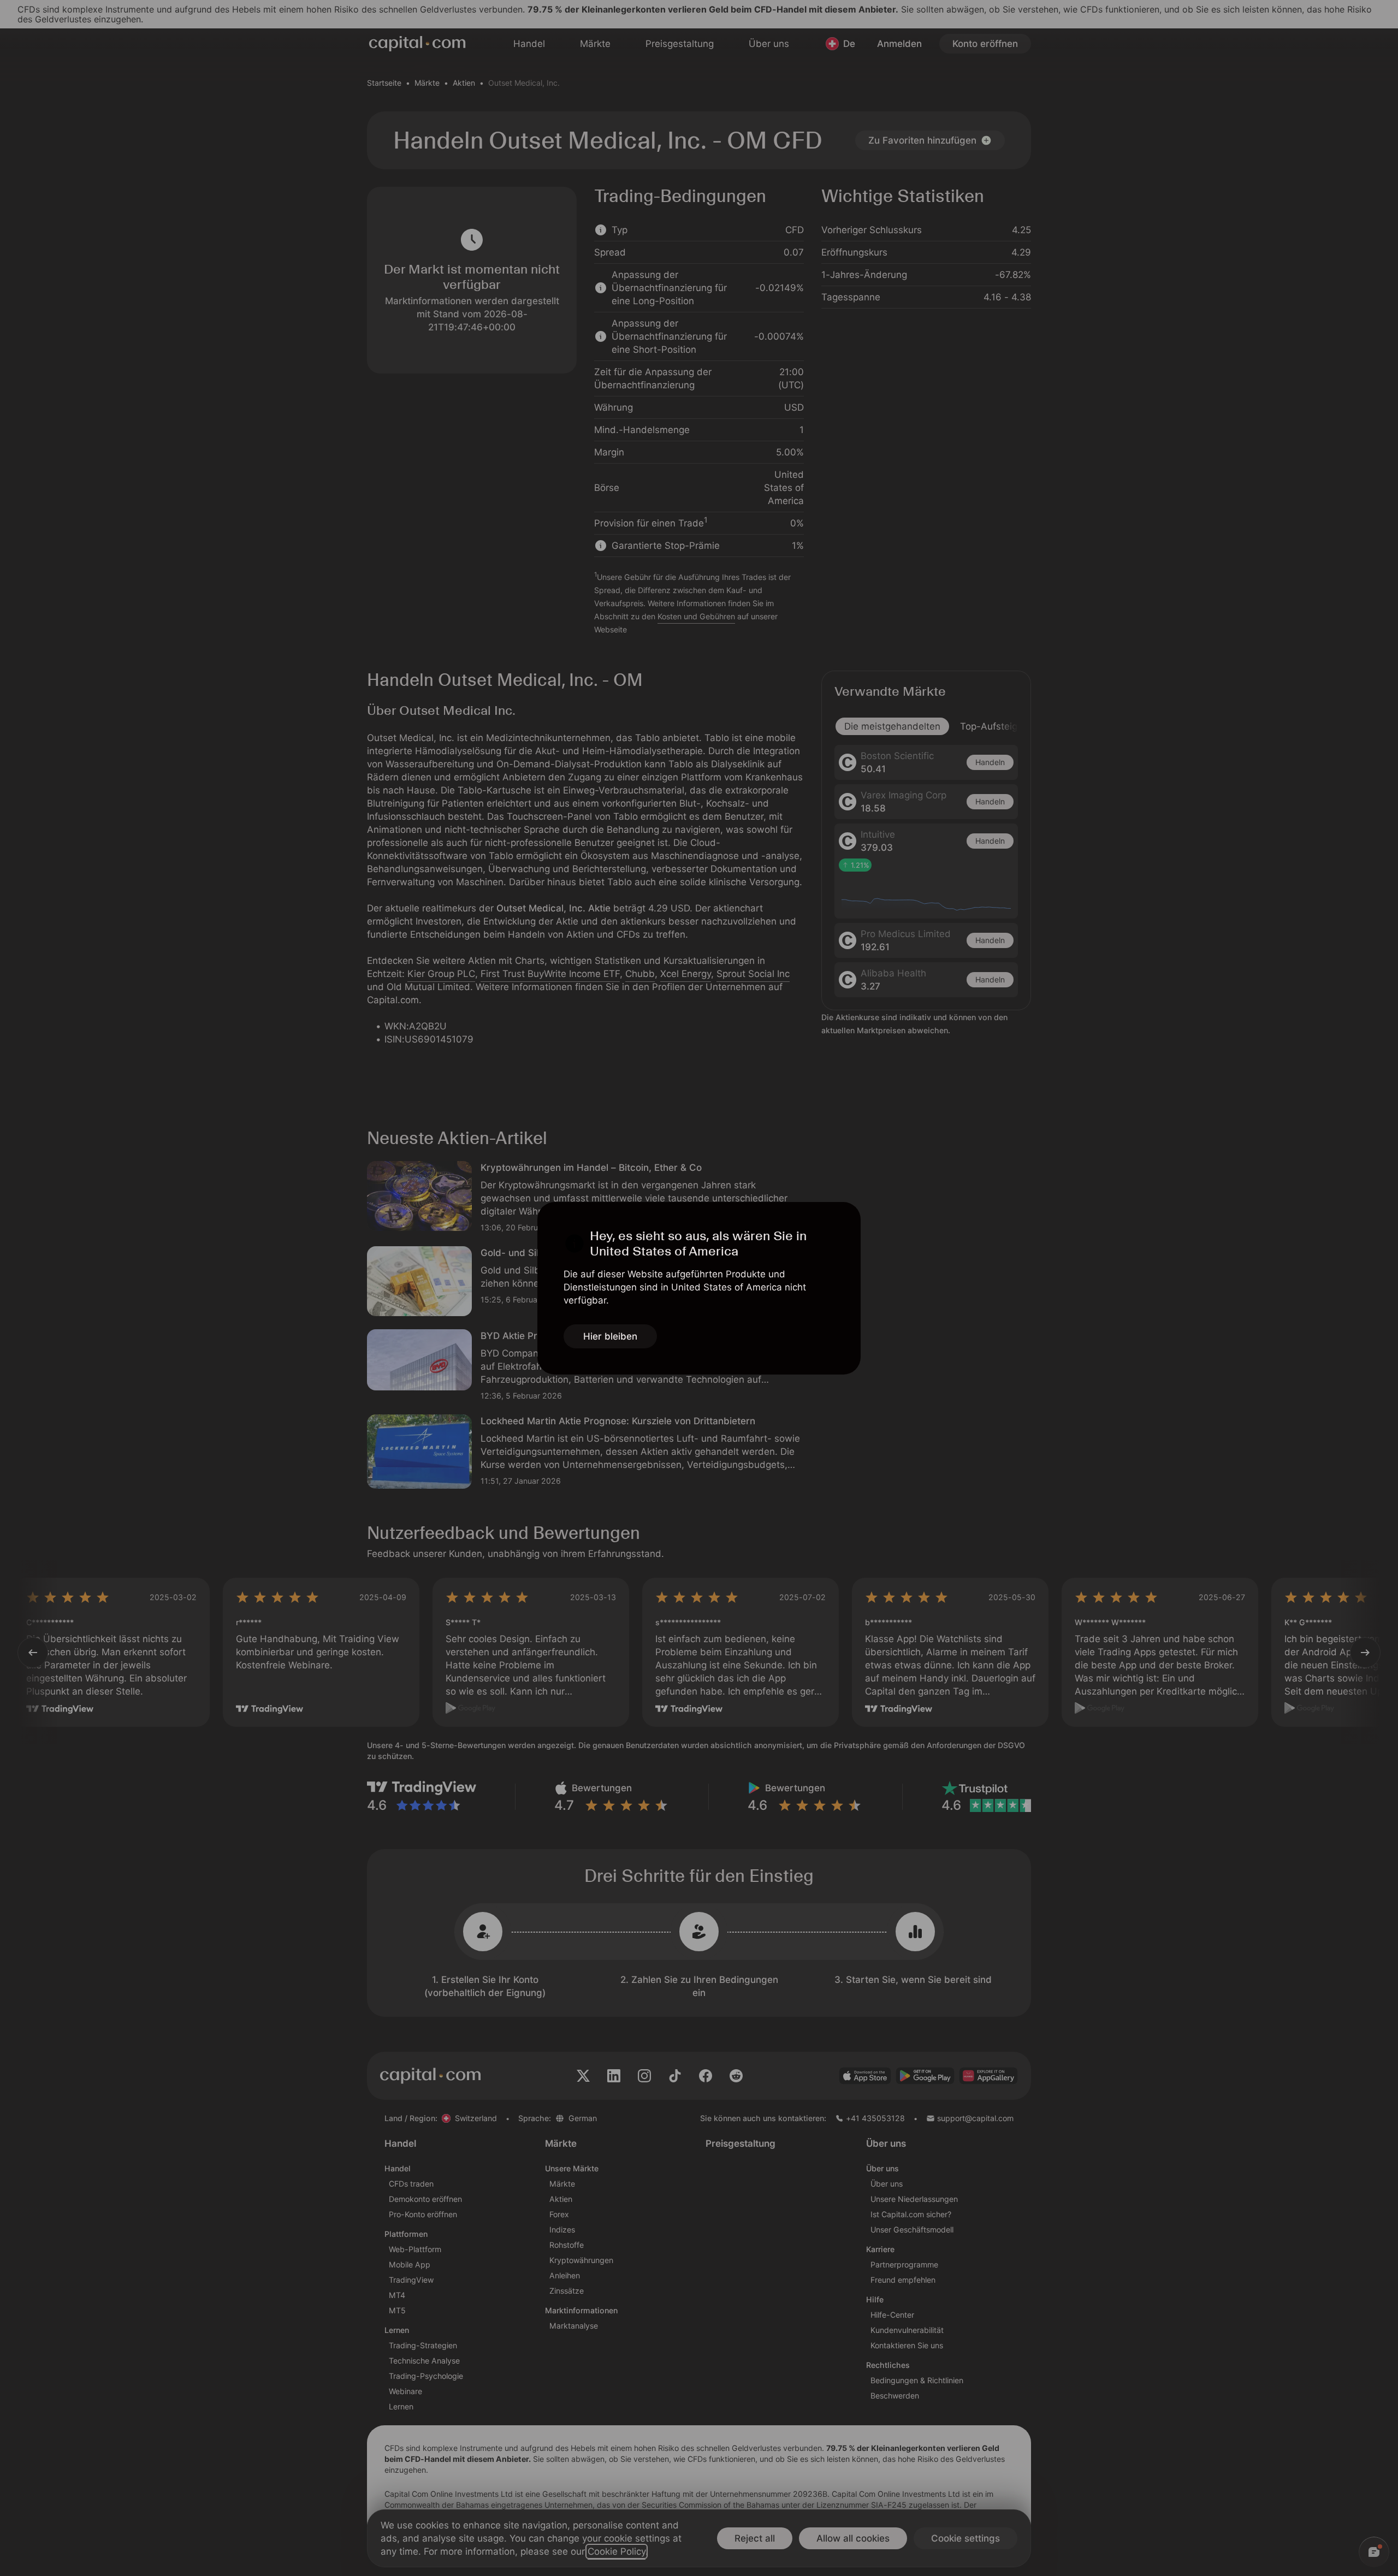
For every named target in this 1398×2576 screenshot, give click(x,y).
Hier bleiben (610, 1336)
